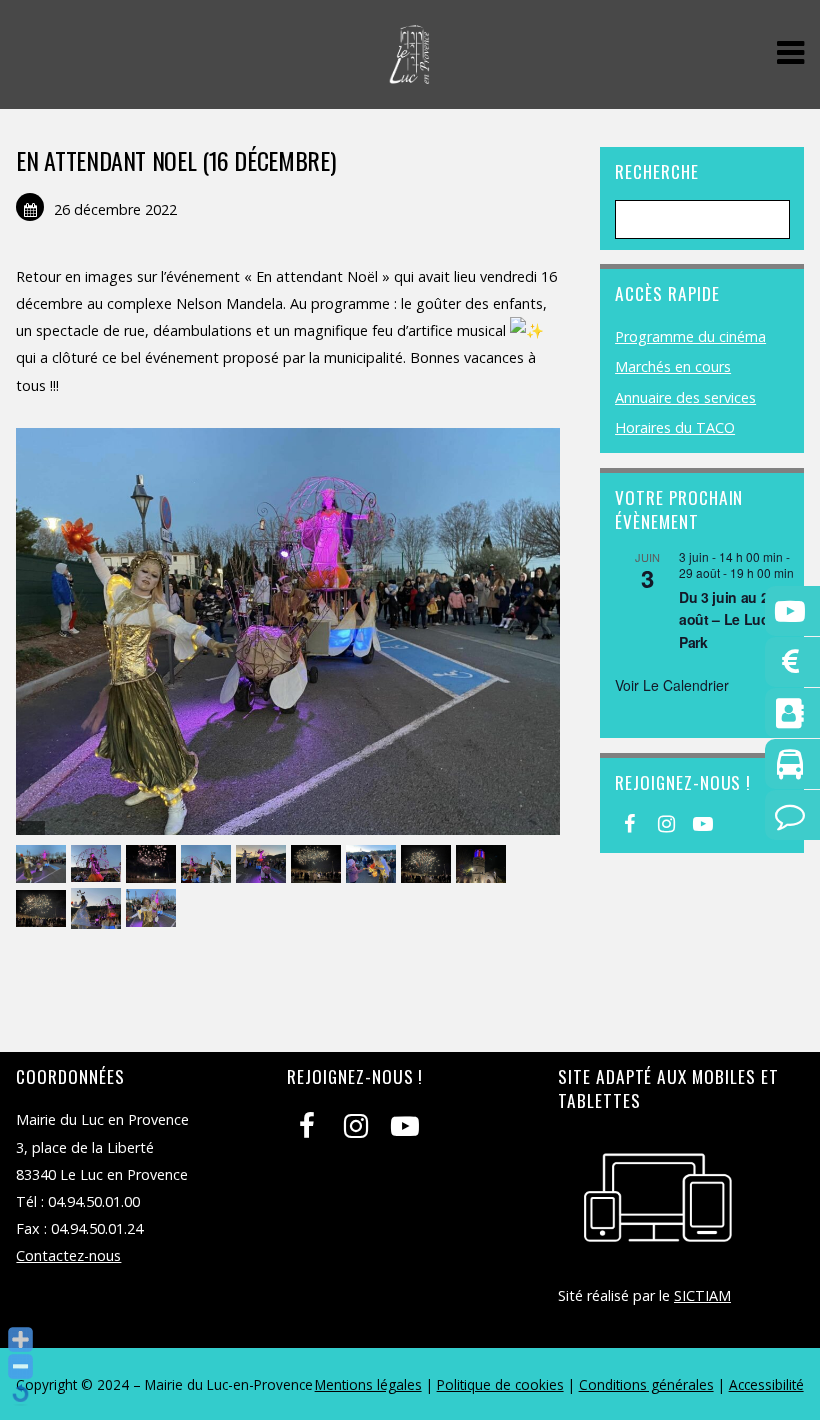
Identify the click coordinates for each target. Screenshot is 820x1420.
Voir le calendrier (672, 685)
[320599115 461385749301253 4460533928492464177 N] (263, 864)
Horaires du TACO (675, 427)
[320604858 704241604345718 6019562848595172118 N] (318, 864)
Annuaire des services (685, 397)
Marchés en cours (673, 366)
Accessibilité (766, 1384)
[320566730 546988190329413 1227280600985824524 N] (208, 864)
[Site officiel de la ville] (409, 73)
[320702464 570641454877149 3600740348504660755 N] (43, 909)
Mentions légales (368, 1384)
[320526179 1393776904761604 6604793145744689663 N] (98, 909)
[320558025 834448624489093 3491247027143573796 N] (483, 864)
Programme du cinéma (690, 336)
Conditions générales (646, 1384)
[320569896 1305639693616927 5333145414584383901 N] (153, 864)
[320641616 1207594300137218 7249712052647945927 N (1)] (373, 864)
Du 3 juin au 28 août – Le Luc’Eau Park (738, 619)
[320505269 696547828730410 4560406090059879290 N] (43, 864)
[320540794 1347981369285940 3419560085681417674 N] (153, 909)
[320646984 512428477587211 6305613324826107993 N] (428, 864)
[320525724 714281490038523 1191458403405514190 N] (98, 864)
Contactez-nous (68, 1255)
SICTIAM (702, 1295)
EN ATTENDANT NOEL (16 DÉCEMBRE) (175, 160)
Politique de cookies (500, 1384)
